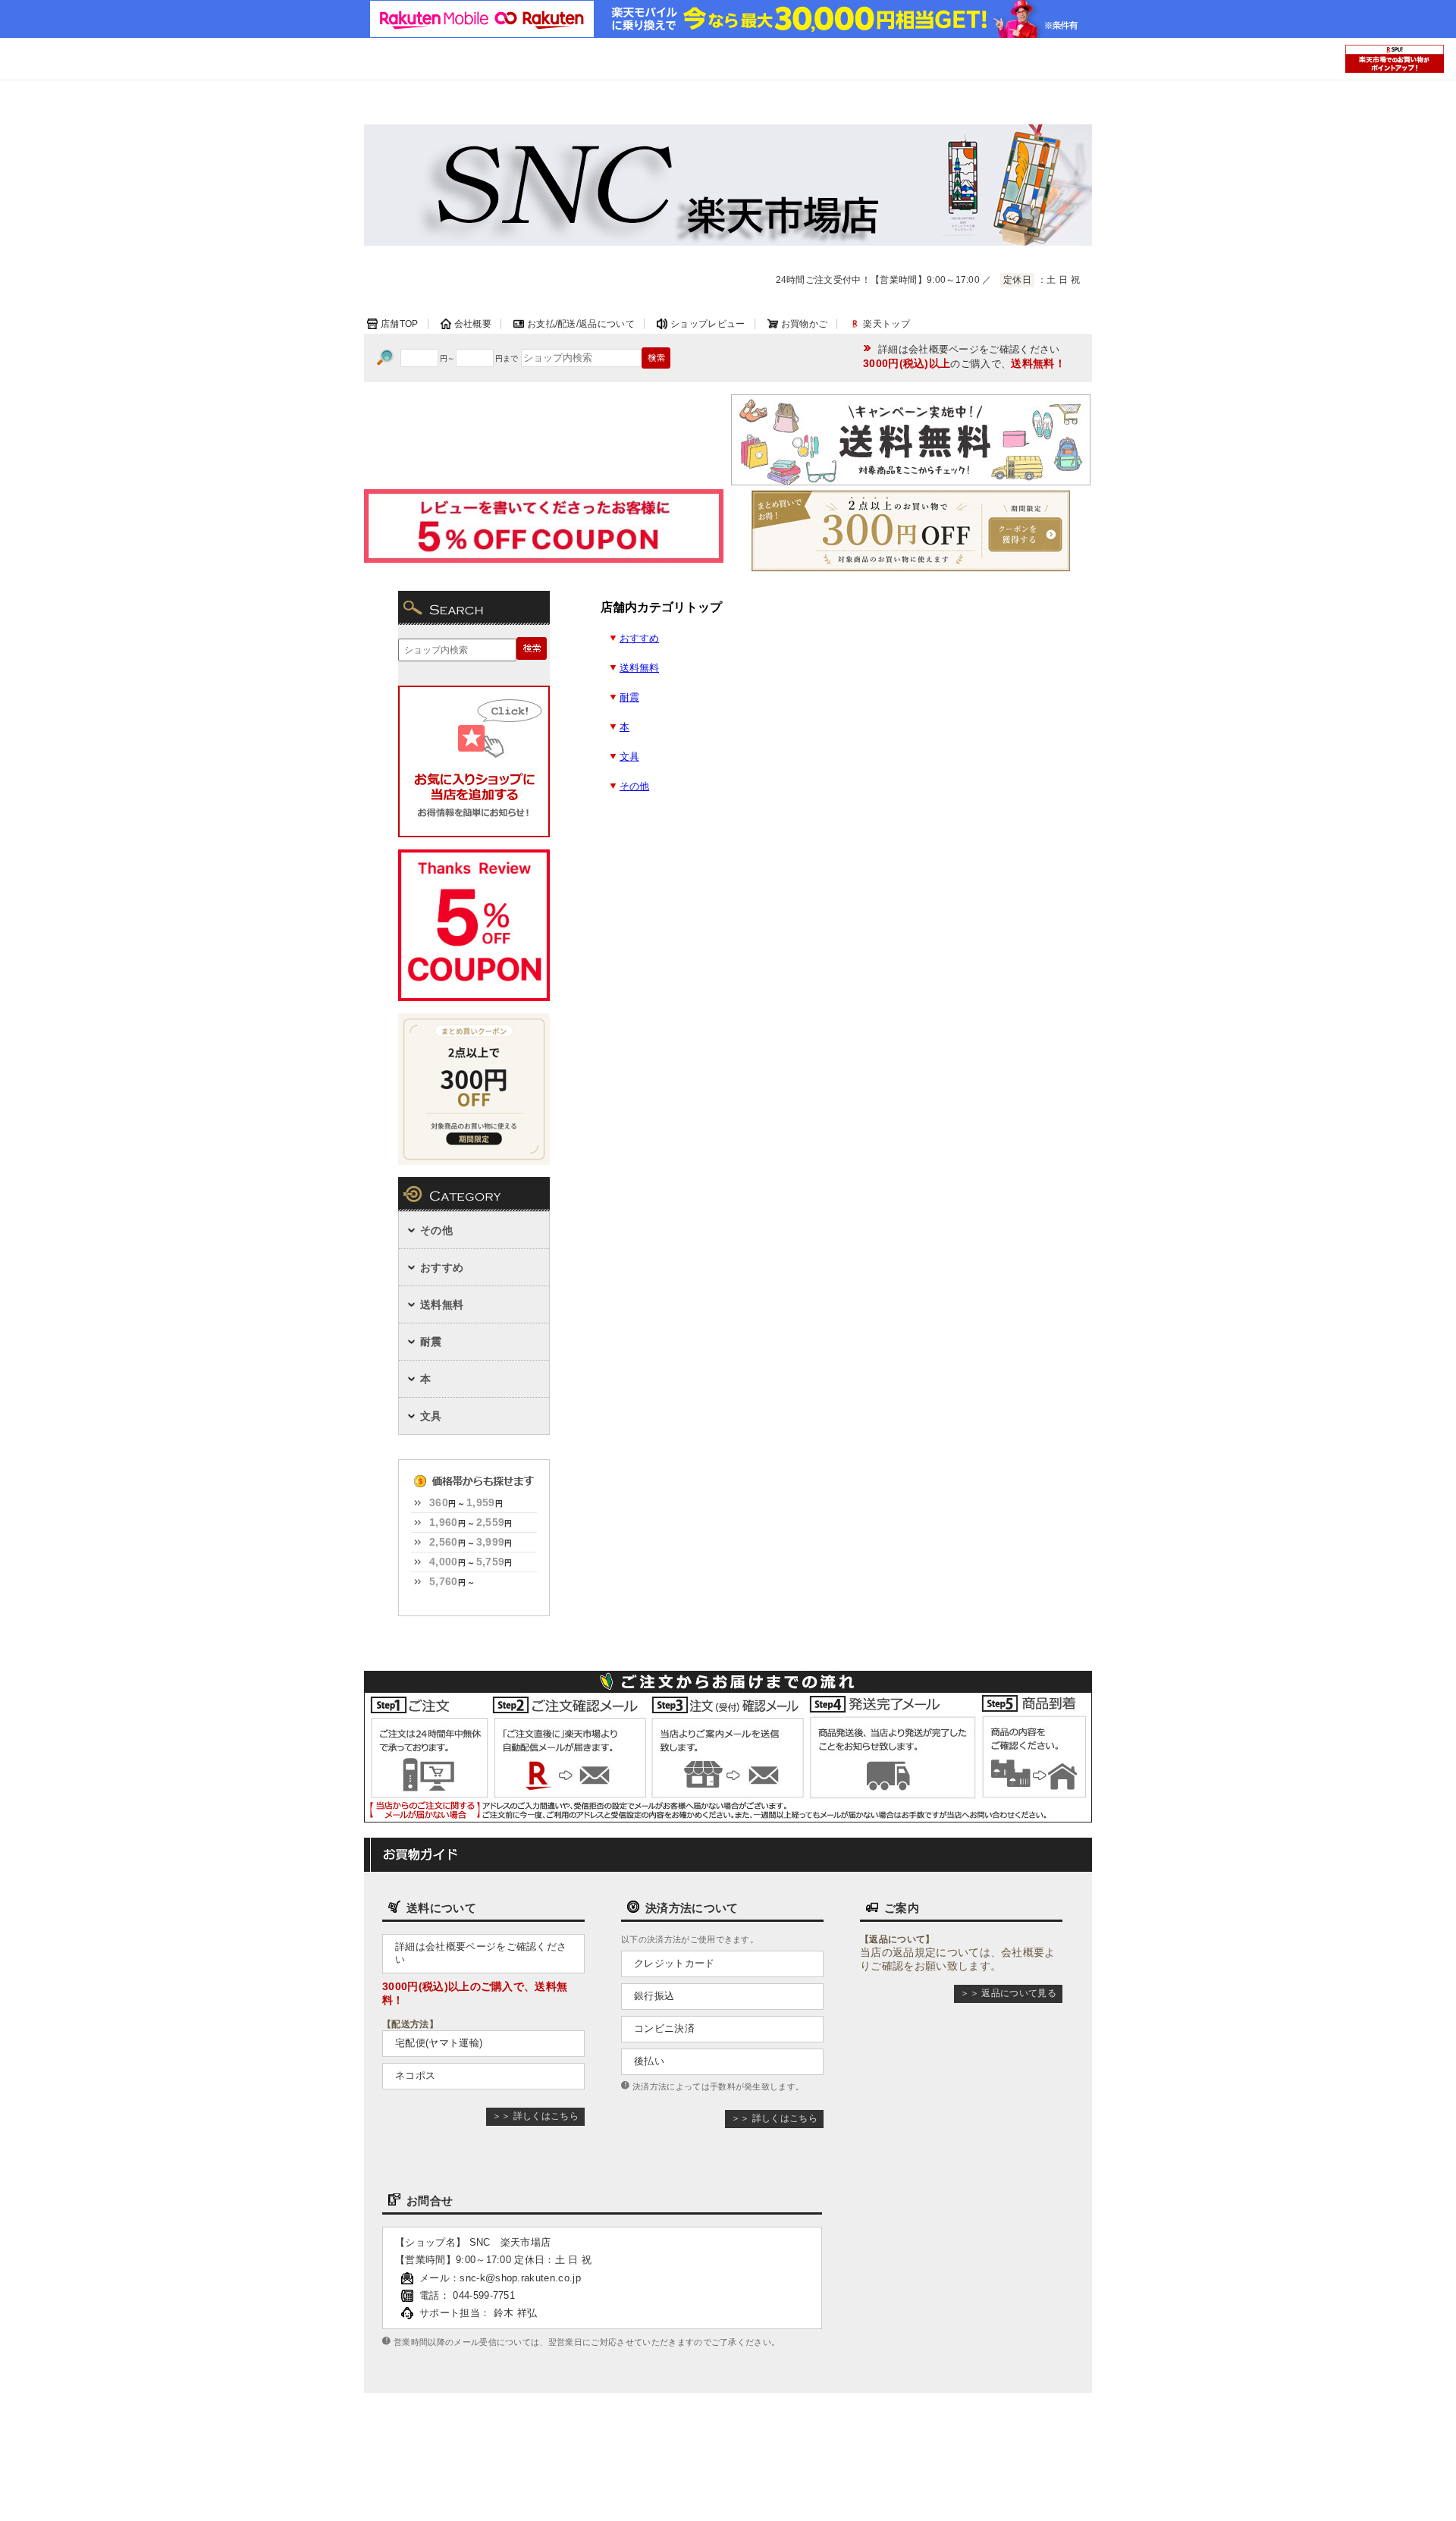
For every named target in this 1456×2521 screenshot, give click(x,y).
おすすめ (639, 639)
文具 (629, 757)
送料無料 (639, 668)
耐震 (629, 698)
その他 (634, 786)
